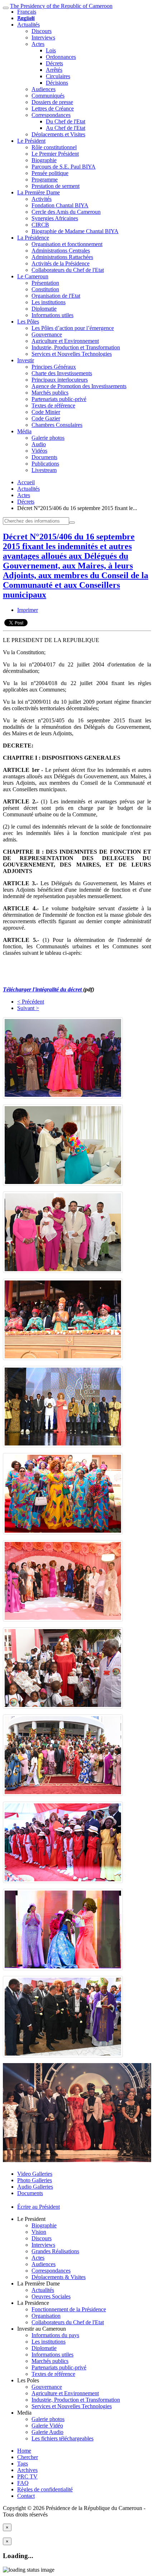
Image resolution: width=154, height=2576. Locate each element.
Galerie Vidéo (47, 2426)
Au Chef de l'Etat (66, 128)
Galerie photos (48, 438)
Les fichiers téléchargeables (62, 2438)
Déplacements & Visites (59, 2277)
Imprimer (28, 610)
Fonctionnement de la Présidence (69, 2309)
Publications (45, 464)
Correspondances (51, 115)
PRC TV (27, 2476)
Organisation (46, 2316)
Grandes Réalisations (55, 2251)
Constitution (45, 289)
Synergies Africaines (55, 218)
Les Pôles (28, 322)
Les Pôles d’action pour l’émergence (73, 328)
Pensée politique (50, 173)
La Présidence (33, 238)
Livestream (44, 470)
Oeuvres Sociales (51, 2296)
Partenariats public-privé (59, 399)
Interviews (43, 37)
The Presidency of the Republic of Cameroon (61, 6)
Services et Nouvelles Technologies (72, 354)
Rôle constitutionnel (54, 147)
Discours (42, 31)
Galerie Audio (47, 2432)
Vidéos (39, 451)
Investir (26, 360)
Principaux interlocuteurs (60, 380)
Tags (23, 2464)
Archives (27, 2470)
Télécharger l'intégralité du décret (43, 989)
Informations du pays (55, 2335)
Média (24, 431)
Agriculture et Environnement (65, 341)
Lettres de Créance (53, 108)
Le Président (31, 141)
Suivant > (28, 1008)
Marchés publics (50, 393)
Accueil (26, 482)
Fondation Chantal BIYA (60, 205)
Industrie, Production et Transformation (76, 347)
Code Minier (46, 412)
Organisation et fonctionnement (67, 244)
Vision (39, 2232)
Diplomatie (44, 309)
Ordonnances (61, 57)
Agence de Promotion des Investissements (79, 386)
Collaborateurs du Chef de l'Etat (68, 270)
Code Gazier (46, 418)
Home (24, 2451)
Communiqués (48, 96)
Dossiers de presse (52, 102)
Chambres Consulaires (57, 425)
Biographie (44, 160)
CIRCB (40, 225)
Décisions (57, 83)
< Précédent (31, 1002)
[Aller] (72, 523)
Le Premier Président (55, 154)
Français (27, 12)
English (26, 18)
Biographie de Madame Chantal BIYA (75, 231)
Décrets (54, 63)
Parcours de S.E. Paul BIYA (64, 167)
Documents (44, 457)
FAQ (23, 2483)
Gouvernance (47, 334)
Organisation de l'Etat (56, 296)
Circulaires (58, 76)
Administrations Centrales (61, 251)
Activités (42, 199)
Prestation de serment (56, 186)
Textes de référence (53, 405)
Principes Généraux (54, 367)
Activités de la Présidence (61, 263)
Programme (45, 180)
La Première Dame (38, 192)
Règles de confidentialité (45, 2489)
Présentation (45, 283)
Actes (38, 44)
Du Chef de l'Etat (66, 121)
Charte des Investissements (62, 373)
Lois (51, 50)
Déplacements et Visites (58, 134)
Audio (39, 444)
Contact (26, 2496)
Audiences (44, 89)
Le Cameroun (33, 276)
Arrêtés (54, 70)
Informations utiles (52, 315)
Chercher (28, 2457)
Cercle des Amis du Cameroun (66, 212)
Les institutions (49, 302)
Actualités (28, 25)
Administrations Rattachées (62, 257)
